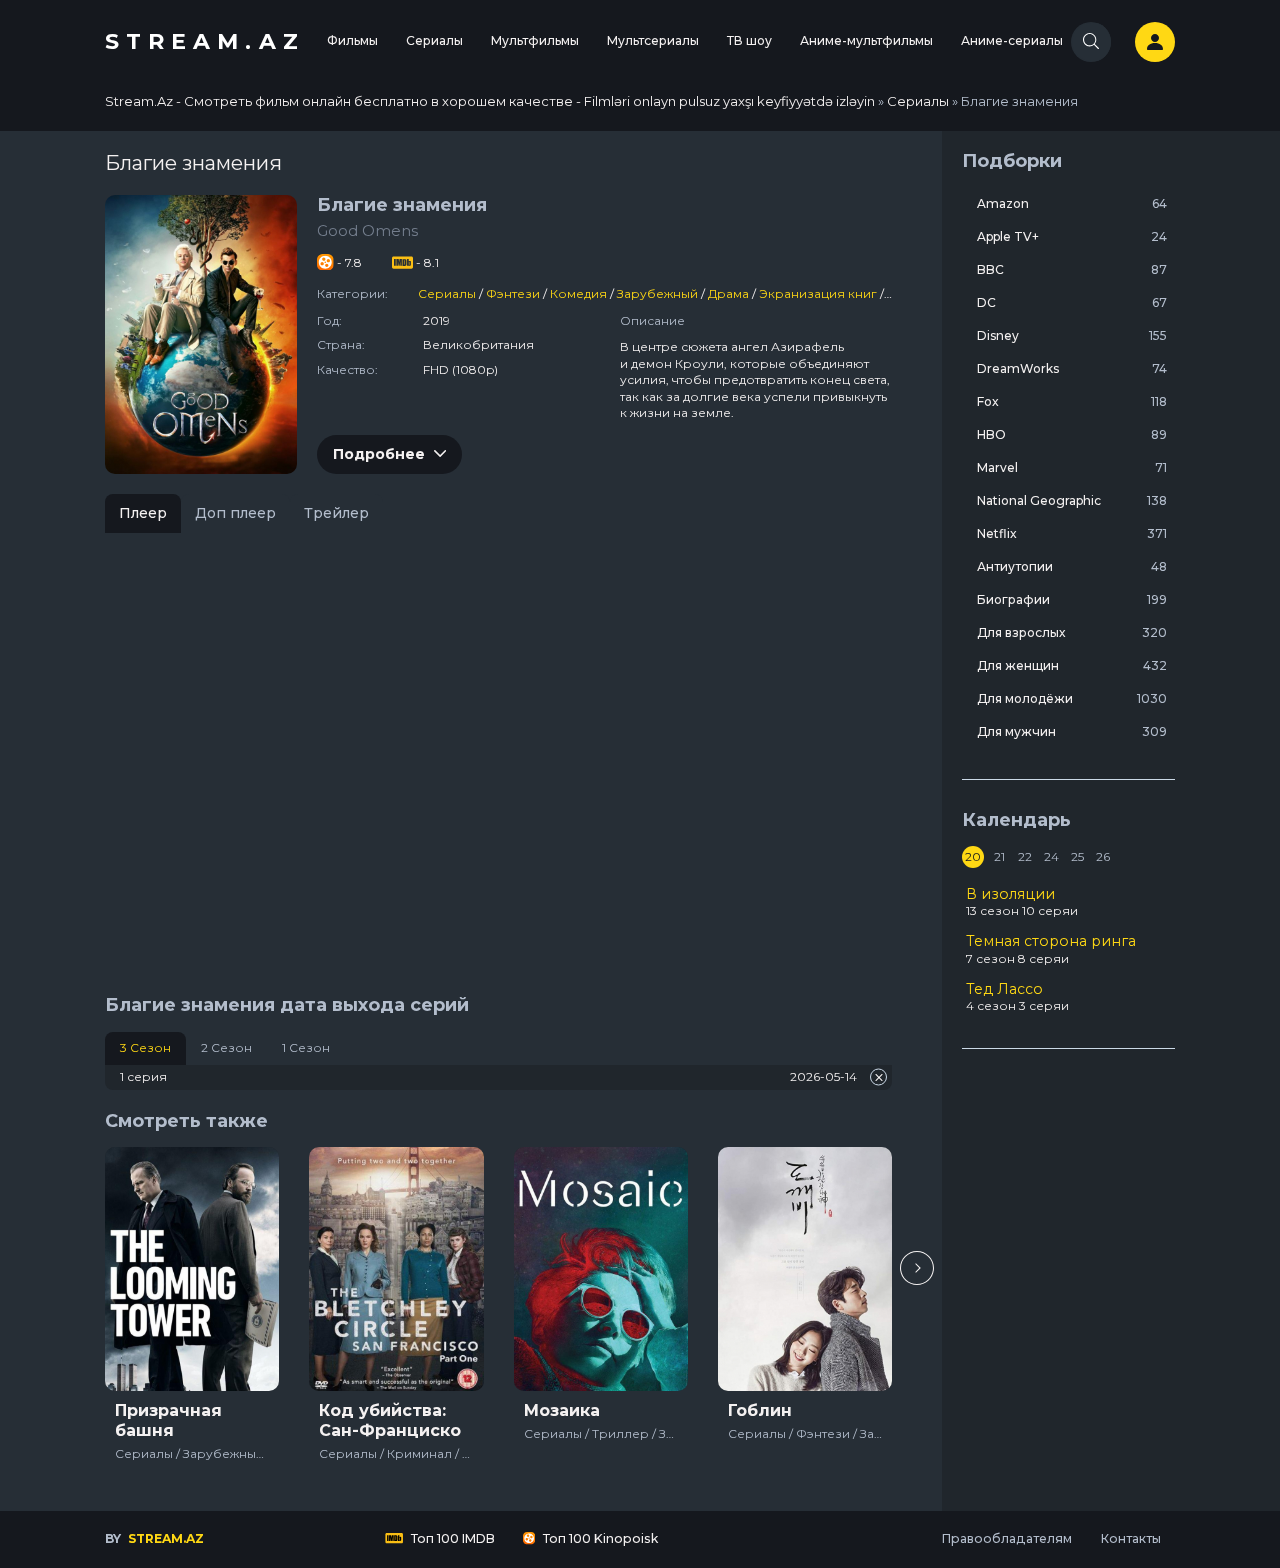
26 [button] (1103, 856)
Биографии (1072, 599)
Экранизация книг (818, 293)
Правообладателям (1006, 1538)
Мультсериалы (653, 40)
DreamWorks (1072, 368)
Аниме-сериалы (1012, 40)
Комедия (578, 293)
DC (1072, 302)
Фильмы (352, 40)
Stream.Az (205, 41)
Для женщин (1072, 665)
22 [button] (1025, 856)
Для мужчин (1072, 731)
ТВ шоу (749, 40)
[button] (917, 1268)
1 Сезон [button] (306, 1047)
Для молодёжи (1072, 698)
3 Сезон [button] (145, 1047)
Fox (1072, 401)
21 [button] (999, 856)
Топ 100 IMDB (451, 1538)
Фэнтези (513, 293)
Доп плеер (235, 513)
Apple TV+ (1072, 236)
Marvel (1072, 467)
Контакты (1130, 1538)
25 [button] (1077, 856)
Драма (728, 293)
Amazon (1072, 203)
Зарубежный (657, 293)
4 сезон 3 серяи (1017, 997)
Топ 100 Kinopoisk (599, 1538)
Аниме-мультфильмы (866, 40)
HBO (1072, 434)
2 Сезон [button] (226, 1047)
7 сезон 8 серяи (1051, 949)
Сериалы (434, 40)
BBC (1072, 269)
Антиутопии (1072, 566)
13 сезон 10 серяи (1022, 902)
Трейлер (336, 513)
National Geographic (1072, 500)
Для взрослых (1072, 632)
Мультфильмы (535, 40)
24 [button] (1051, 856)
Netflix (1072, 533)
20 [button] (973, 856)
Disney (1072, 335)
